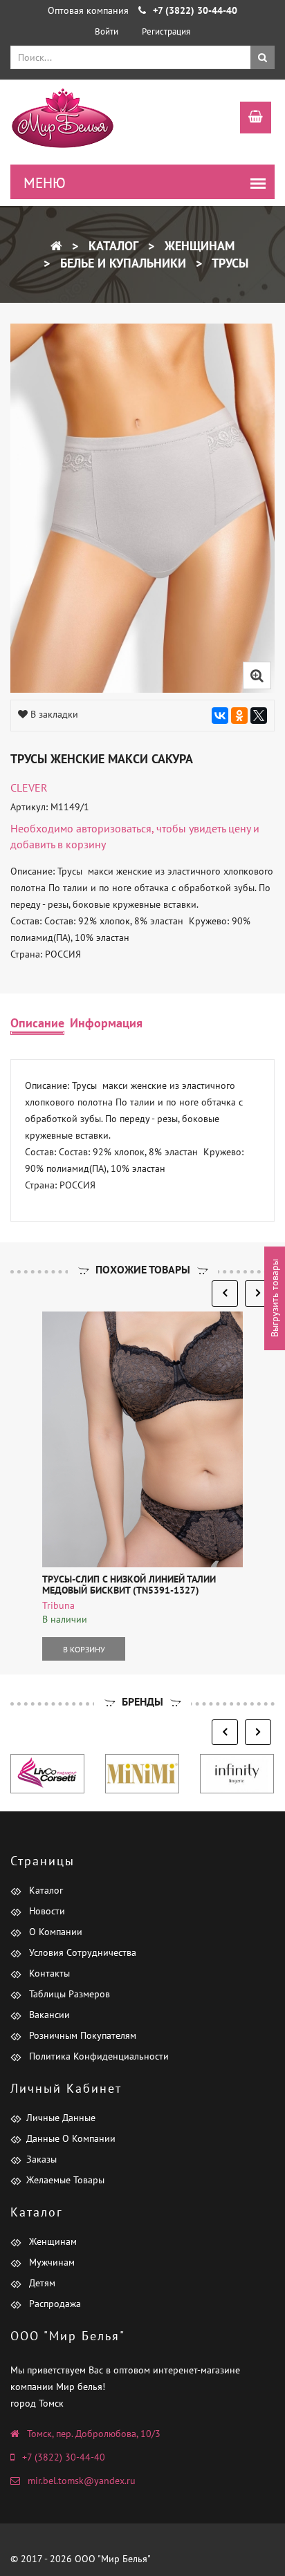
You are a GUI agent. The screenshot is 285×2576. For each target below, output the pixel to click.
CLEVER (29, 787)
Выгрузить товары (275, 1299)
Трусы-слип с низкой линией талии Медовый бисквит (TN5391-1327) (129, 1584)
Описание (37, 1023)
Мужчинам (50, 2262)
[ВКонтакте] (220, 716)
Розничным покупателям (81, 2035)
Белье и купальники (121, 263)
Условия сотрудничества (81, 1952)
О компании (54, 1932)
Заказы (42, 2159)
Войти (107, 31)
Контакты (48, 1973)
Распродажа (54, 2304)
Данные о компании (71, 2138)
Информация (106, 1023)
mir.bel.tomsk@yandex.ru (82, 2481)
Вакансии (48, 2015)
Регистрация (166, 31)
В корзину (84, 1649)
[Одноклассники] (239, 716)
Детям (41, 2283)
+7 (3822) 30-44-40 (64, 2457)
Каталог (112, 246)
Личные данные (61, 2118)
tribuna (58, 1605)
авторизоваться (114, 828)
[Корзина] (249, 119)
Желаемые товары (65, 2180)
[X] (259, 716)
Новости (46, 1911)
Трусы (229, 263)
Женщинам (198, 246)
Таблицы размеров (68, 1994)
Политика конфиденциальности (98, 2056)
